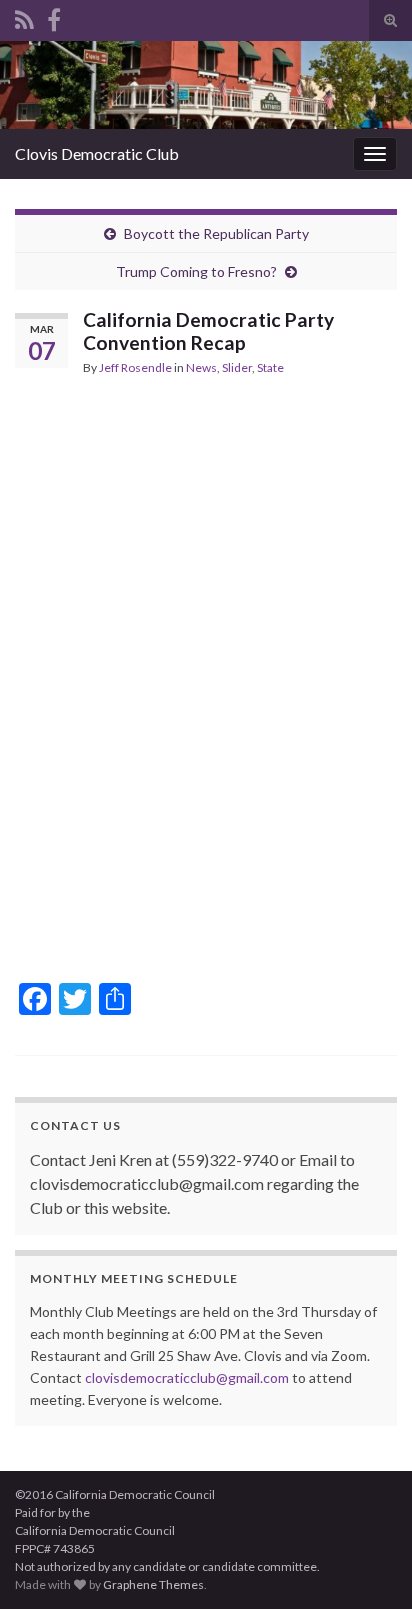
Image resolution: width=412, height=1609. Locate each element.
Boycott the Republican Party (216, 233)
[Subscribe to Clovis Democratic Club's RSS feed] (24, 16)
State (270, 367)
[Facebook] (54, 16)
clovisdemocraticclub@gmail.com (187, 1377)
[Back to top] (367, 1564)
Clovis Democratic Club (97, 153)
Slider (237, 367)
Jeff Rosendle (135, 367)
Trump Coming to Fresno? (196, 271)
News (201, 367)
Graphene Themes (153, 1584)
